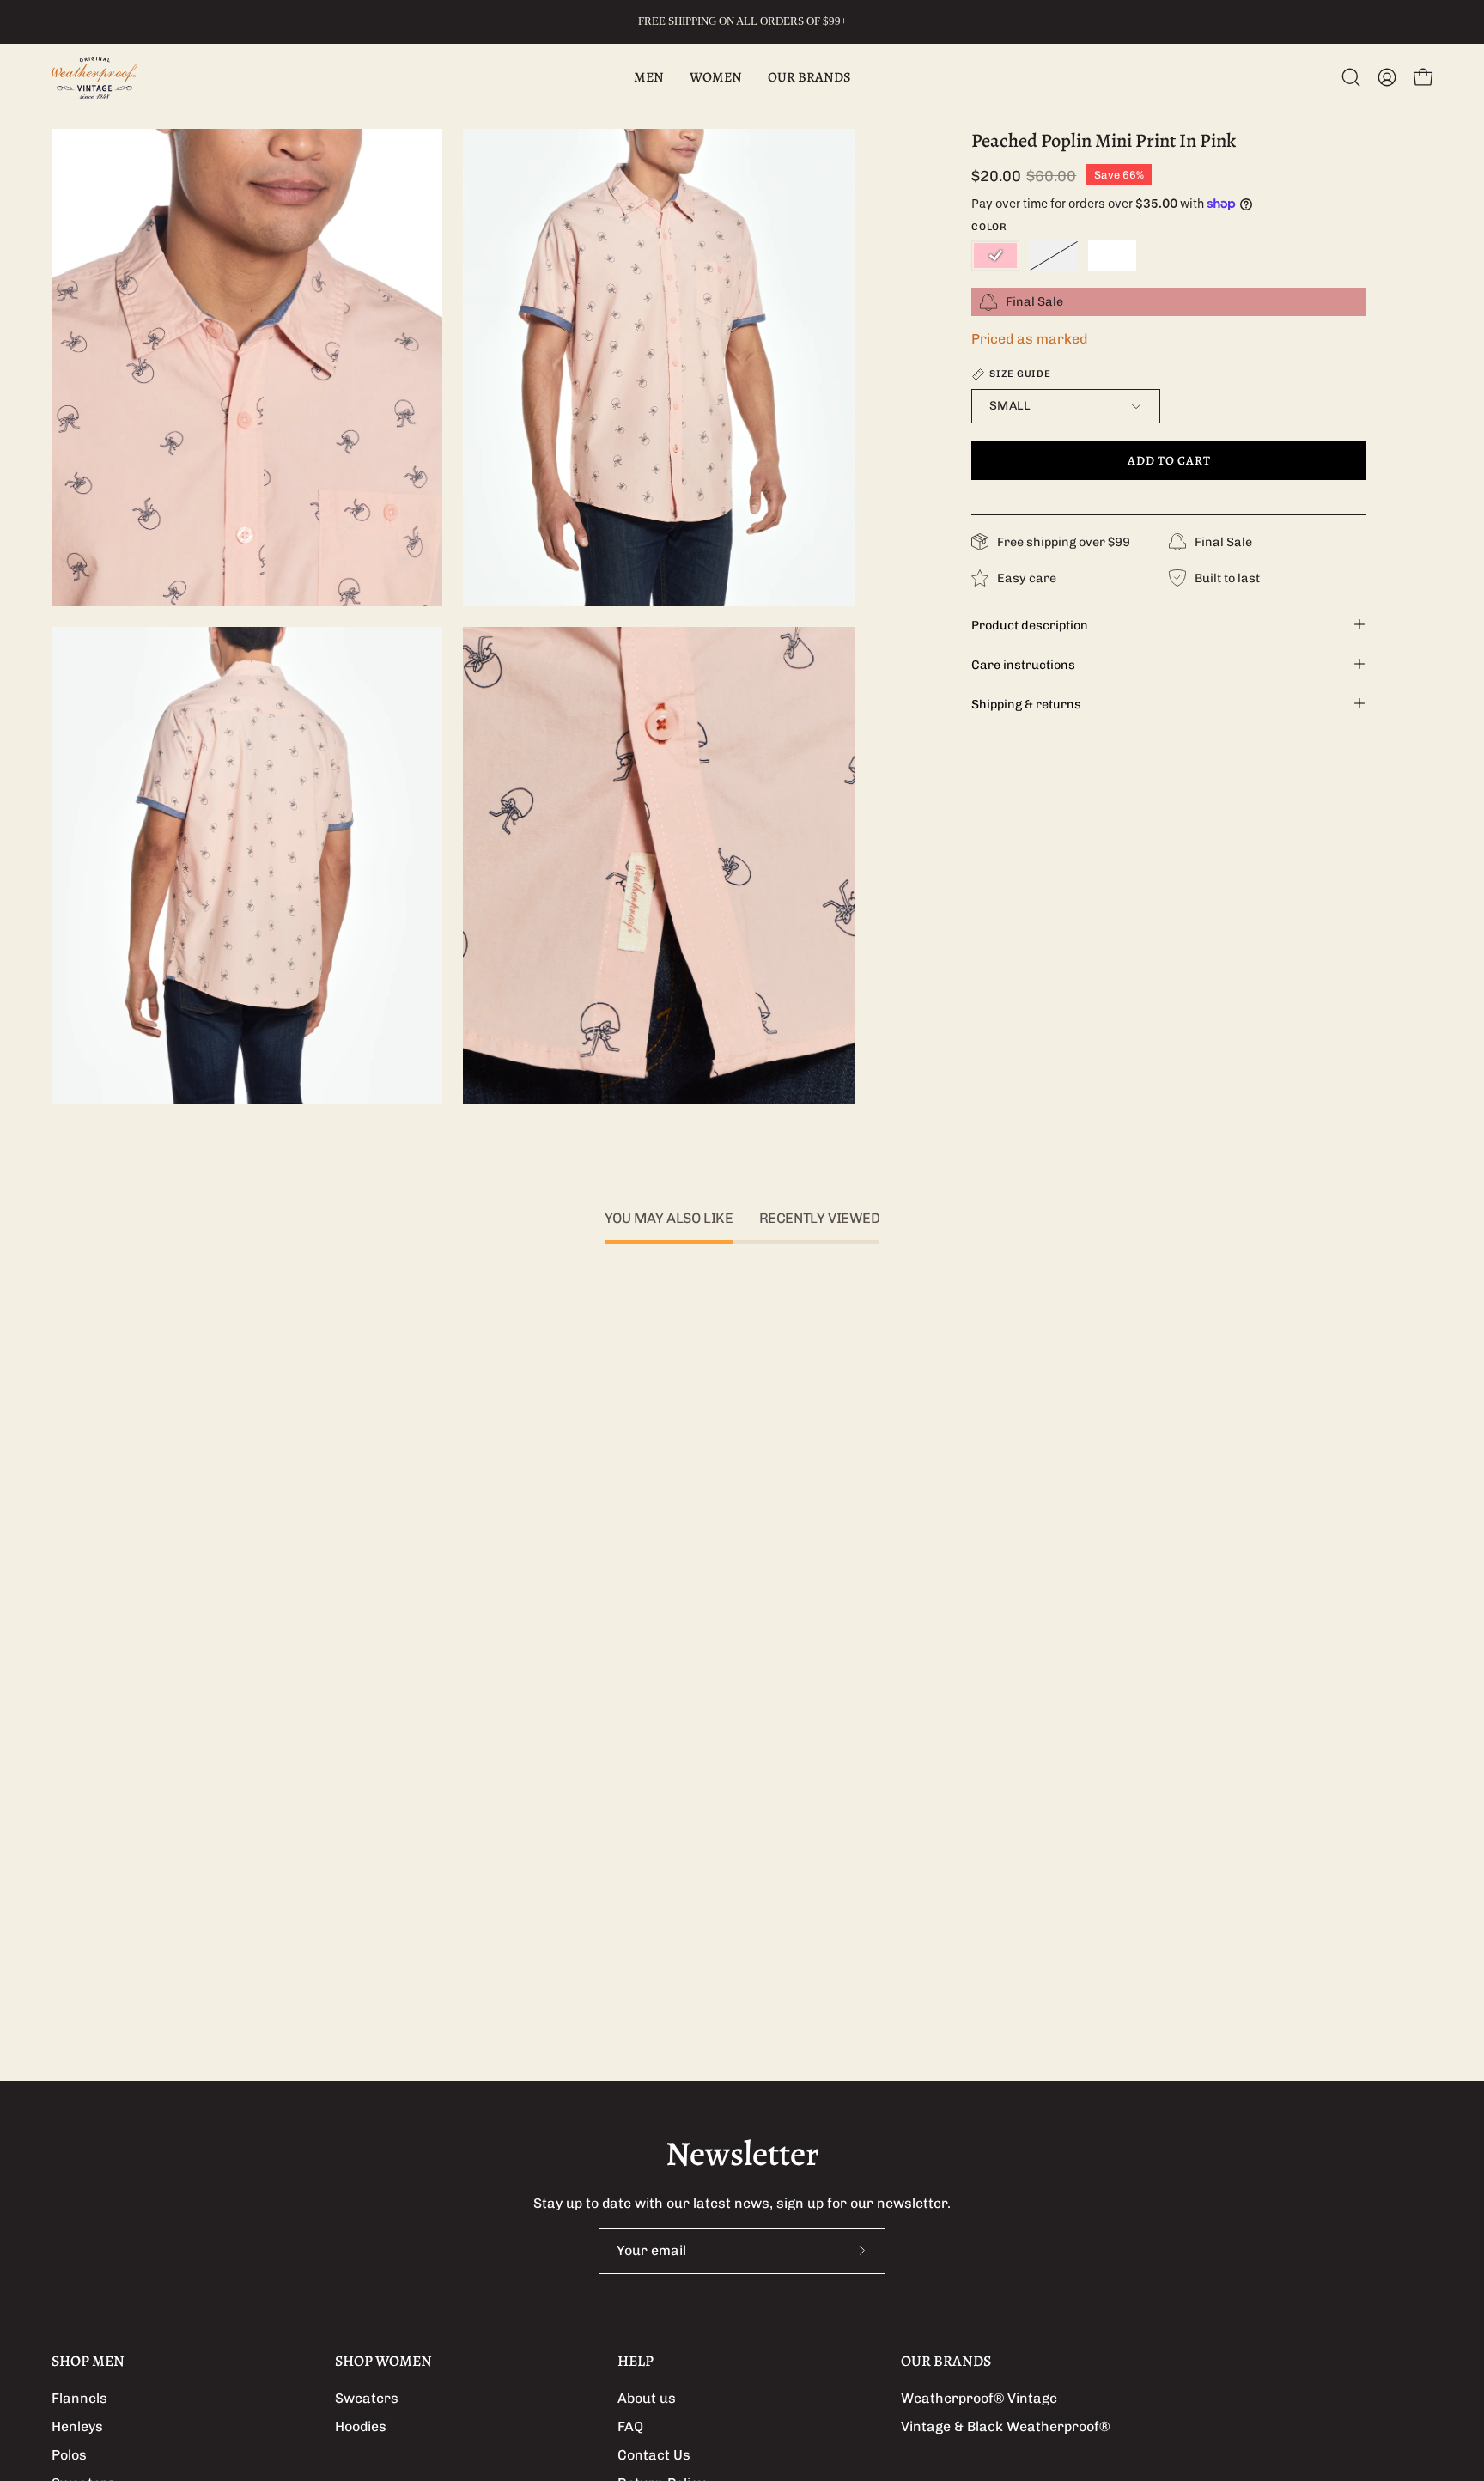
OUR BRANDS (946, 2361)
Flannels (79, 2398)
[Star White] (1054, 255)
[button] (1351, 77)
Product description (1030, 624)
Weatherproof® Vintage (979, 2398)
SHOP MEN (88, 2361)
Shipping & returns (1026, 703)
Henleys (77, 2426)
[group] (742, 21)
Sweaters (367, 2398)
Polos (69, 2455)
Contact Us (654, 2455)
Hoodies (361, 2426)
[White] (1112, 255)
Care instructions (1023, 664)
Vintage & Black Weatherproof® (1005, 2426)
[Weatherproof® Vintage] (94, 78)
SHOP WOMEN (383, 2361)
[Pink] (995, 255)
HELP (636, 2361)
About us (647, 2398)
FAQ (630, 2426)
